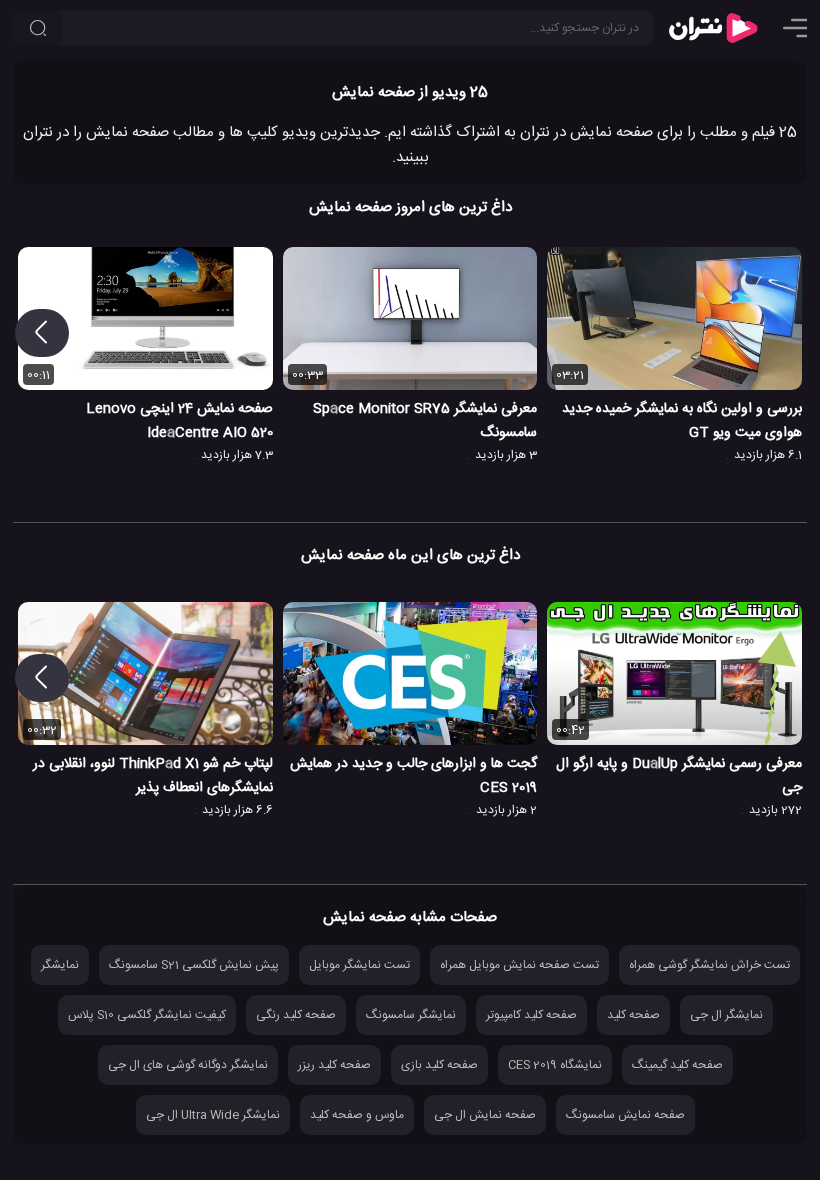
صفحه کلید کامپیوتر (531, 1015)
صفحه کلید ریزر (334, 1065)
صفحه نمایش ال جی (485, 1115)
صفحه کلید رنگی (296, 1015)
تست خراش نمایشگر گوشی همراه (709, 965)
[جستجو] (38, 28)
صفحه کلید (633, 1015)
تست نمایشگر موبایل (359, 965)
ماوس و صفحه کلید (357, 1115)
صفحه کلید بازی (439, 1065)
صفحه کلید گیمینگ (677, 1065)
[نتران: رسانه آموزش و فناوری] (713, 28)
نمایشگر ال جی (726, 1015)
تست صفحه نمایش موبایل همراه (519, 965)
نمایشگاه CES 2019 (555, 1065)
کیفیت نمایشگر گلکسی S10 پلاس (147, 1015)
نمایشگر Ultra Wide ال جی (213, 1115)
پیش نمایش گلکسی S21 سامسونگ (194, 965)
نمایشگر (60, 965)
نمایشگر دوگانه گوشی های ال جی (188, 1065)
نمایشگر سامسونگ (411, 1015)
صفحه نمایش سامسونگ (625, 1115)
